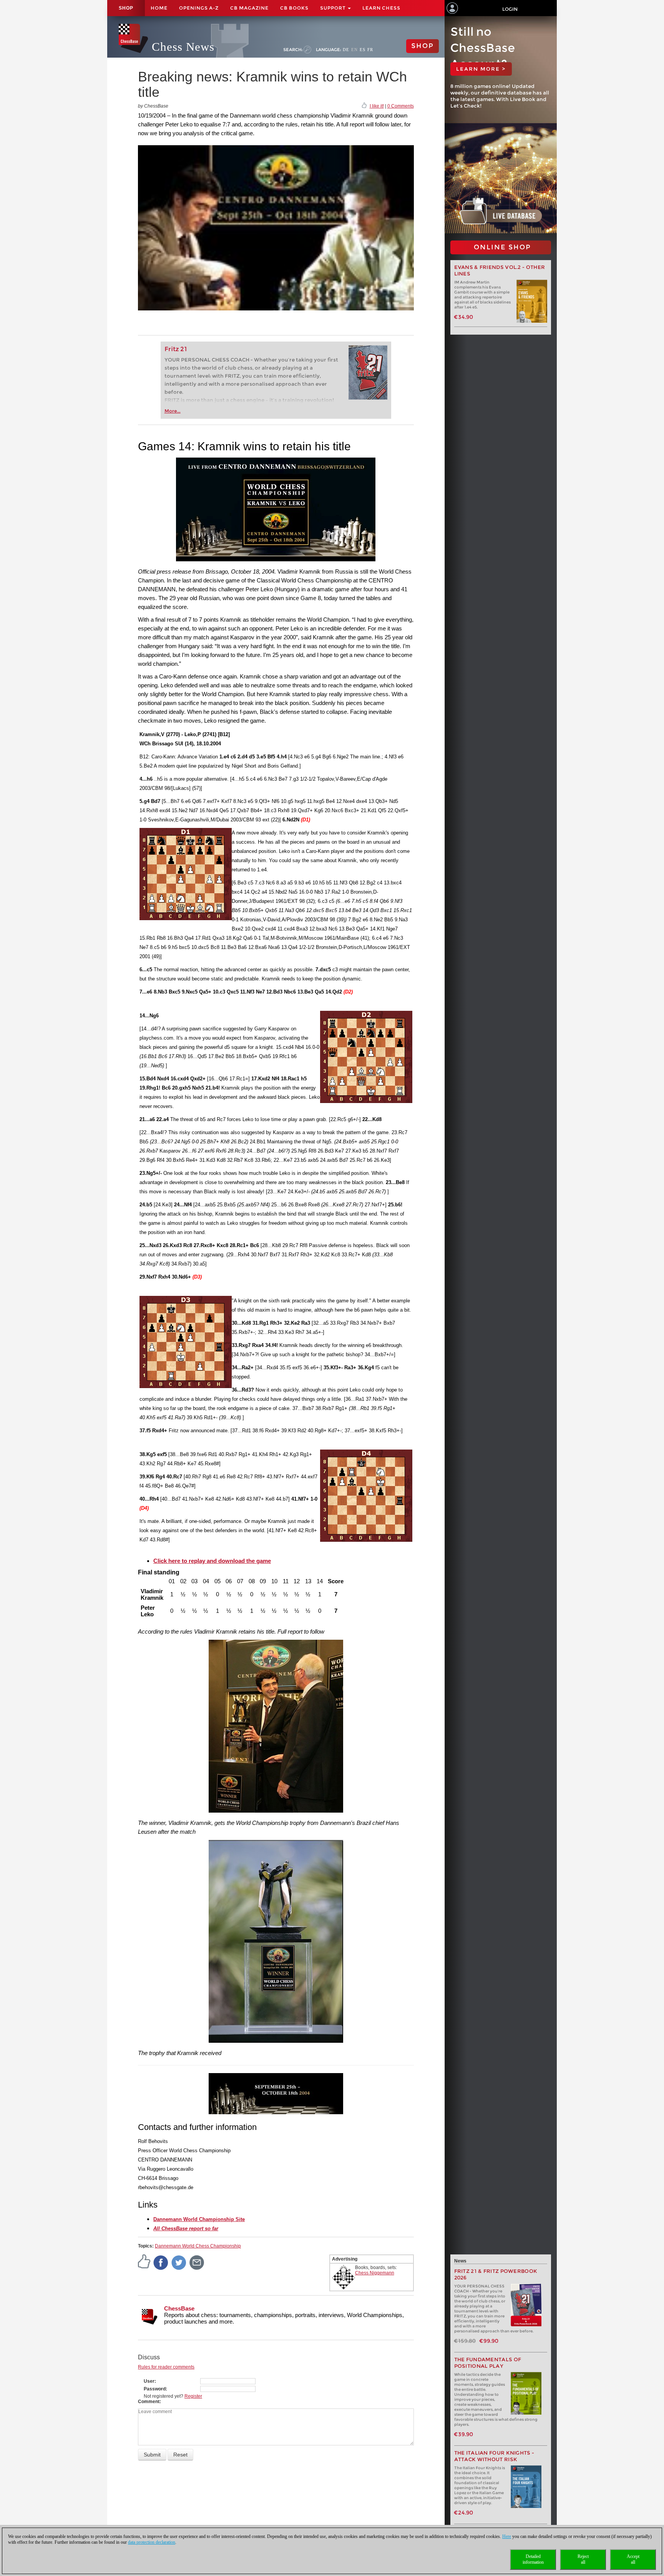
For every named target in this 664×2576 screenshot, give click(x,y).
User (149, 2381)
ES (363, 50)
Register (193, 2396)
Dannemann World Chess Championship (198, 2246)
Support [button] (334, 8)
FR (370, 50)
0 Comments (401, 106)
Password (155, 2389)
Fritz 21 (176, 349)
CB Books (294, 8)
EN (354, 50)
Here (507, 2536)
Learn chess (381, 8)
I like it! (377, 106)
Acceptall (633, 2559)
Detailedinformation (533, 2559)
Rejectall (583, 2559)
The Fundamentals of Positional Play (488, 2363)
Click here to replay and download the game (212, 1561)
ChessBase (179, 2308)
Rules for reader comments (166, 2367)
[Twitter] (179, 2262)
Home (159, 8)
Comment (149, 2402)
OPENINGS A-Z (199, 8)
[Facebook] (161, 2262)
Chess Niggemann (375, 2273)
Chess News (183, 47)
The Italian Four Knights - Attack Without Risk (494, 2456)
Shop (126, 8)
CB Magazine (249, 8)
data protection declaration (152, 2542)
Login (510, 9)
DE (346, 50)
